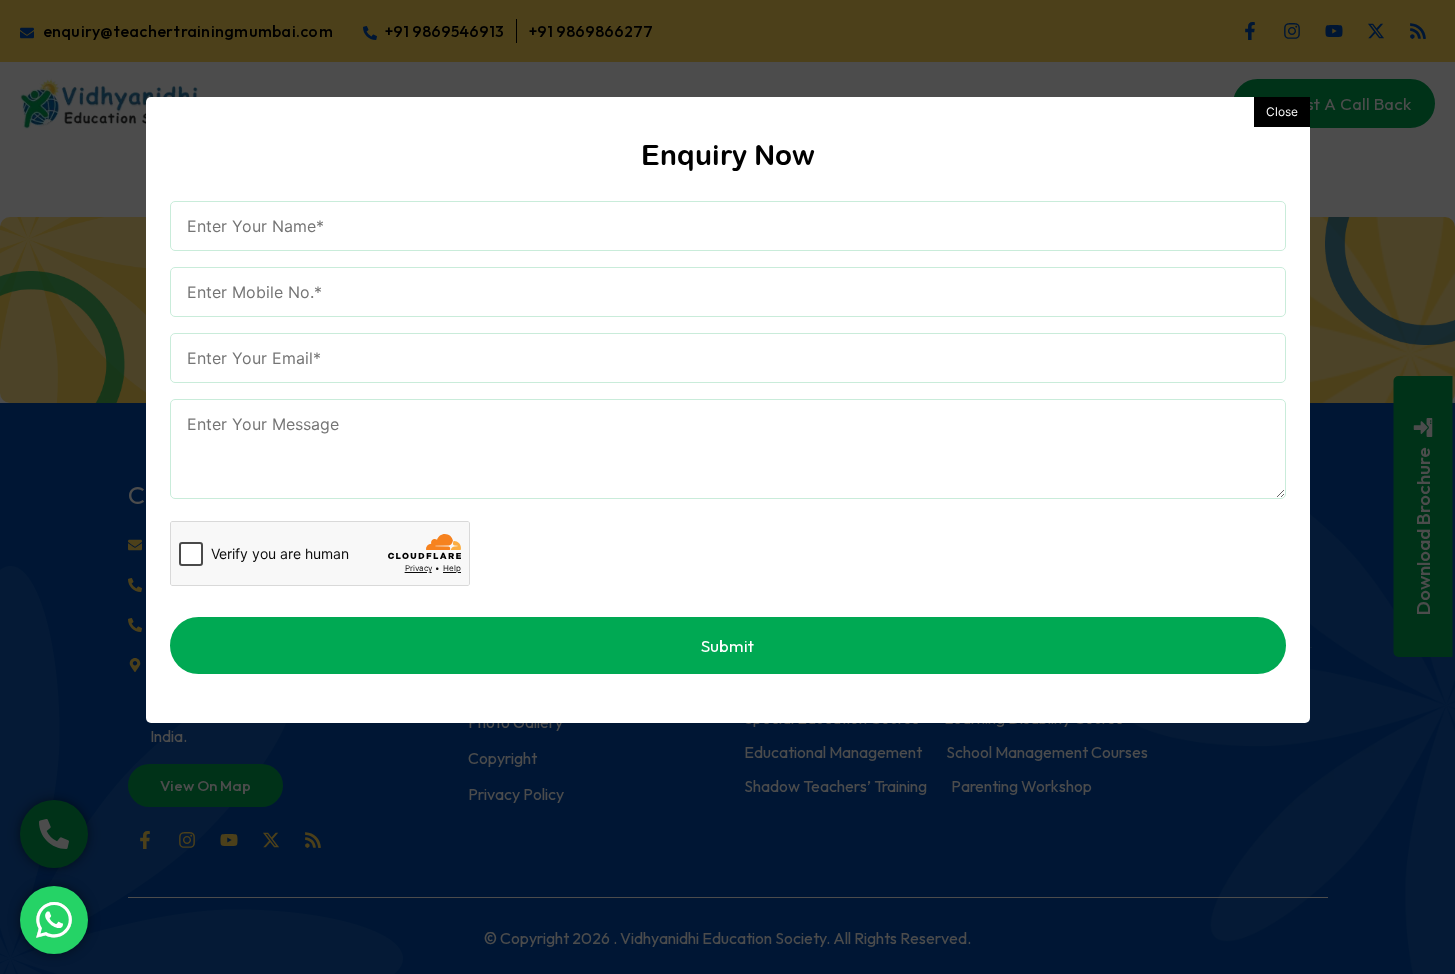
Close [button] (1282, 111)
